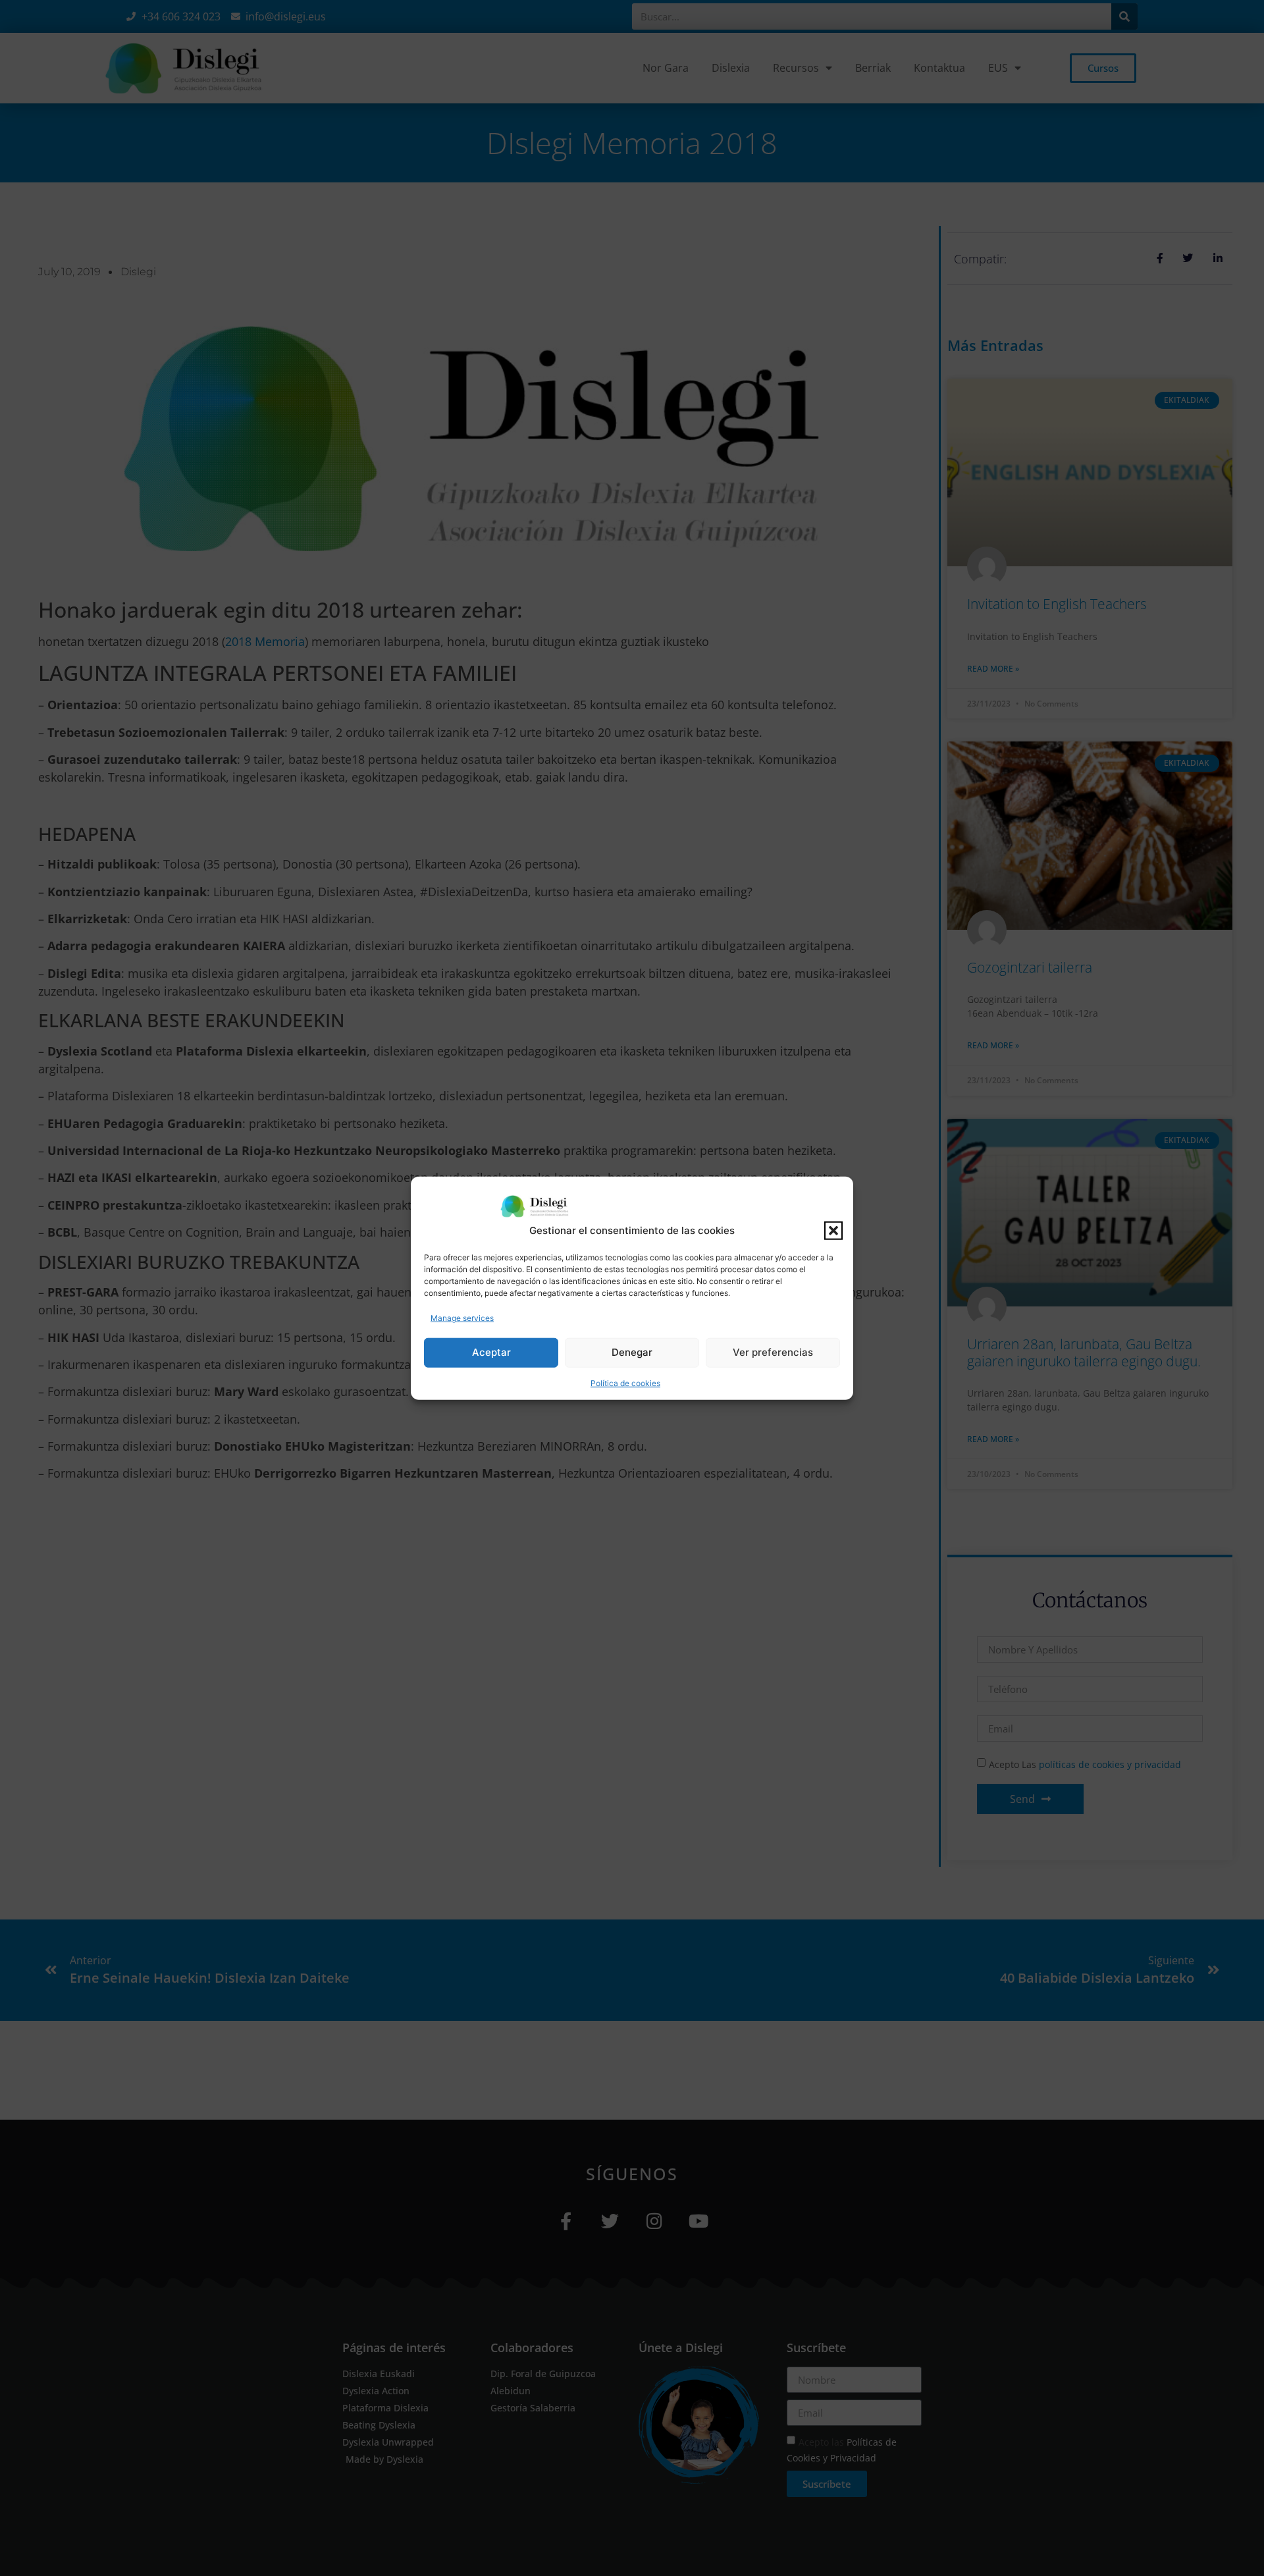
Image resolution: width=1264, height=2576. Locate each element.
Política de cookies (625, 1382)
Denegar (632, 1352)
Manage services (462, 1317)
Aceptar (491, 1352)
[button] (833, 1231)
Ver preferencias (773, 1352)
